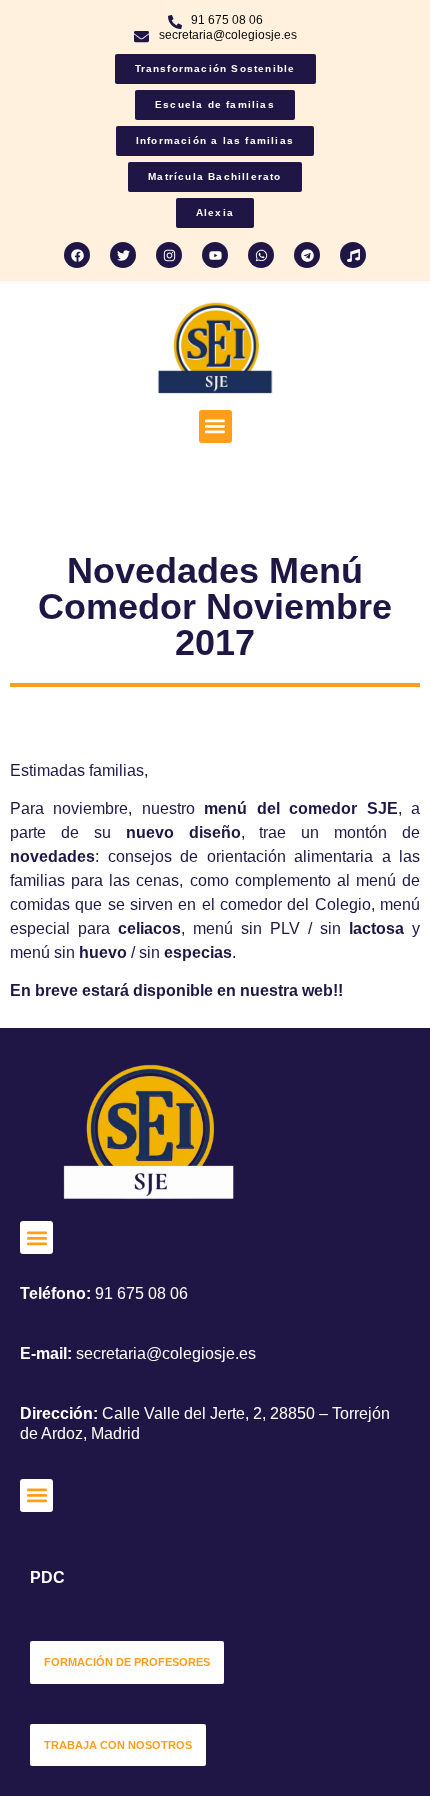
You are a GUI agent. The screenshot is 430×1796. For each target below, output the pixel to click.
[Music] (353, 255)
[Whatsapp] (261, 255)
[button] (215, 426)
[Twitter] (123, 255)
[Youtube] (215, 255)
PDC (47, 1577)
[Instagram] (169, 255)
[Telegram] (307, 255)
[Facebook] (77, 255)
